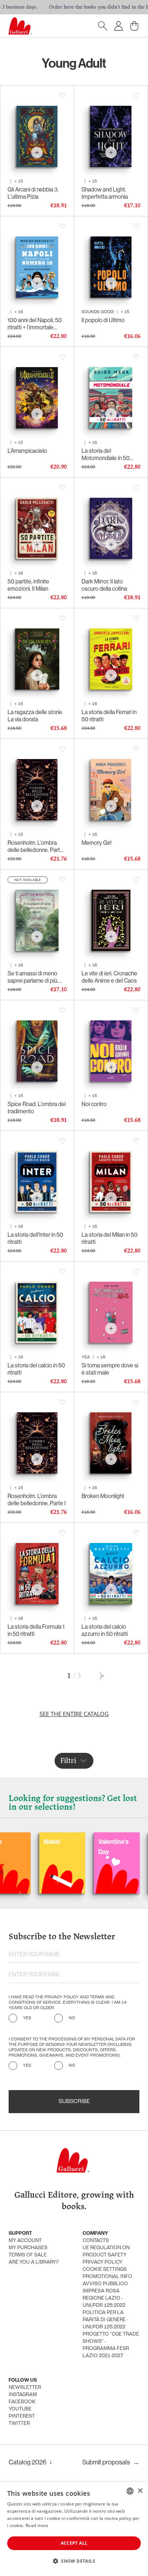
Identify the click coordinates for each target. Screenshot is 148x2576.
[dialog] (74, 2529)
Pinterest (22, 2416)
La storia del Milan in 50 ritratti (110, 1238)
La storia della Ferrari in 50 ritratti (109, 716)
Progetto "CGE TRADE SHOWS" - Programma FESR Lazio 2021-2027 (111, 2345)
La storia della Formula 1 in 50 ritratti (36, 1630)
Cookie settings (105, 2270)
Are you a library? (34, 2262)
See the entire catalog (74, 1714)
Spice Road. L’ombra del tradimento (37, 1107)
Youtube (20, 2409)
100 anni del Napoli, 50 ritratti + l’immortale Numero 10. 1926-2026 (36, 324)
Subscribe (74, 2102)
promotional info (107, 2277)
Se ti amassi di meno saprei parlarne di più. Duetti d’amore (33, 977)
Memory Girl (96, 843)
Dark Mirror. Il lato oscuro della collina (104, 585)
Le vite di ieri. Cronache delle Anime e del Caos (109, 977)
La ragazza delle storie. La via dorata (35, 716)
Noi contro (94, 1104)
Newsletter (25, 2388)
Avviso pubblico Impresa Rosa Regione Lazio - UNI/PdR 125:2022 (105, 2295)
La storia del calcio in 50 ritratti (36, 1369)
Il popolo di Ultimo (103, 320)
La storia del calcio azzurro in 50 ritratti (105, 1630)
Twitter (19, 2424)
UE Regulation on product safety (106, 2252)
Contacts (96, 2241)
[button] (74, 2561)
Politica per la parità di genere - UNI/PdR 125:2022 (105, 2320)
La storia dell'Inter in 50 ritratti (35, 1238)
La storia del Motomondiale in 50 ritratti (106, 454)
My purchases (28, 2248)
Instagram (23, 2395)
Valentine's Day (73, 1847)
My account (25, 2241)
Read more (37, 2525)
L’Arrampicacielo (27, 451)
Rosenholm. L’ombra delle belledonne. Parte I (37, 1499)
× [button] (140, 2491)
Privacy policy (103, 2262)
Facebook (22, 2402)
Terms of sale (28, 2255)
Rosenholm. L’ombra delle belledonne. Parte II (35, 846)
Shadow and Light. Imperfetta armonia (105, 193)
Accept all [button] (74, 2543)
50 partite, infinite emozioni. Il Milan (28, 585)
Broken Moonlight (103, 1496)
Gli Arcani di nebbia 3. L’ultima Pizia (33, 193)
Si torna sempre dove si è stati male (110, 1369)
